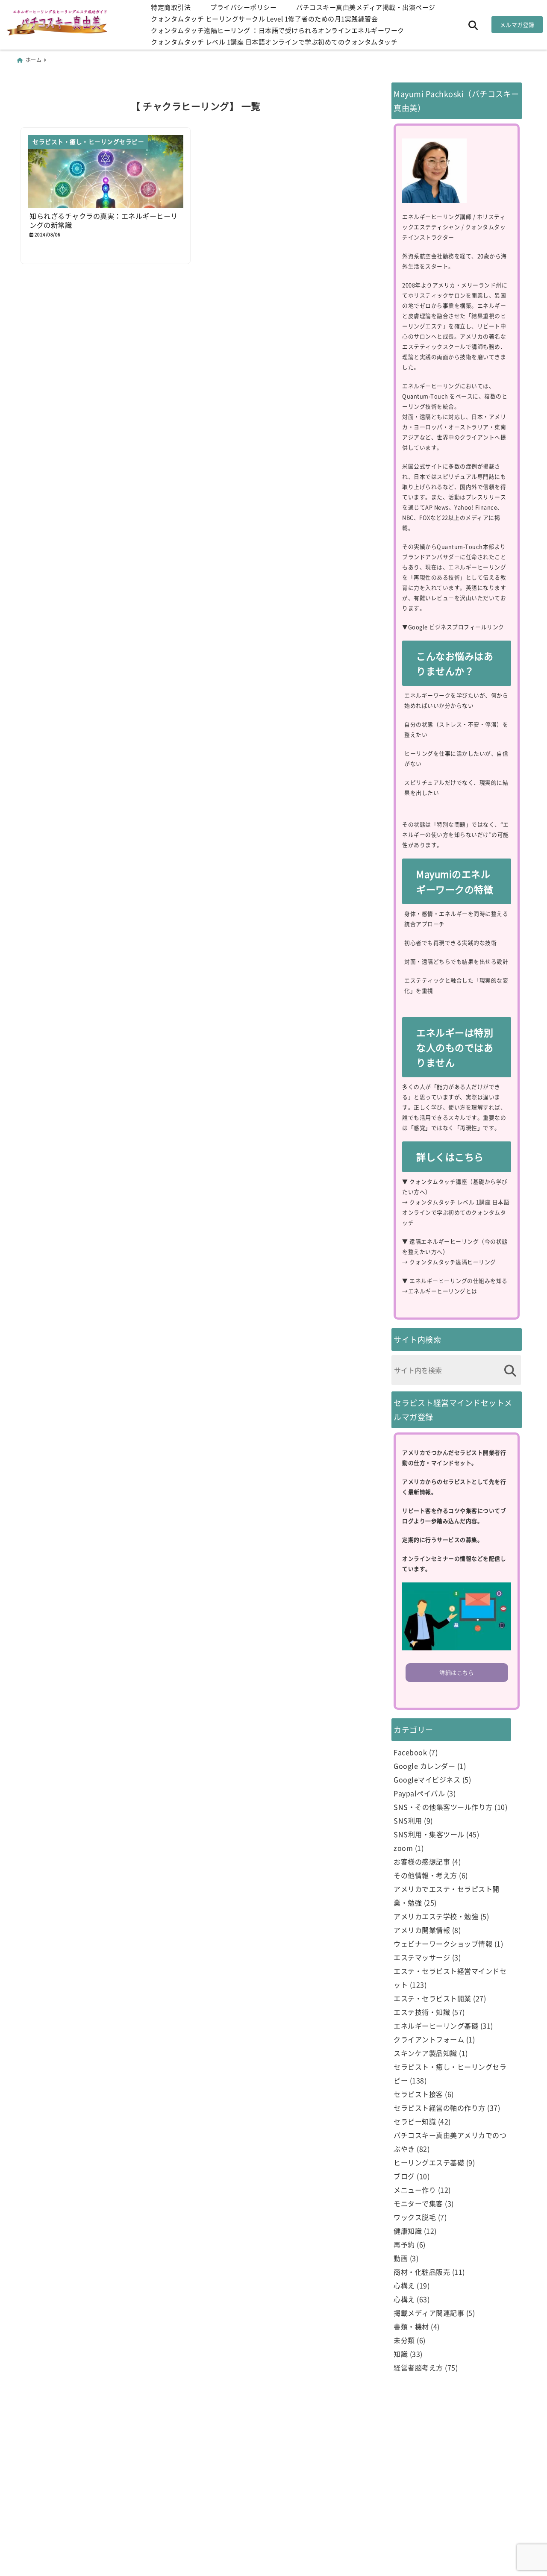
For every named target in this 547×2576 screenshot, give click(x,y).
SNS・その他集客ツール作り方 (443, 1807)
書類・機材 (411, 2326)
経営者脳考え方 (418, 2367)
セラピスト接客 (418, 2094)
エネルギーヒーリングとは (443, 1291)
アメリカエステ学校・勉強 (436, 1916)
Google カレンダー (424, 1766)
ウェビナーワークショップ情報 (443, 1944)
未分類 (404, 2340)
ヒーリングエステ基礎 (429, 2162)
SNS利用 (408, 1820)
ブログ (404, 2176)
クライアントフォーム (429, 2039)
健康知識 (408, 2231)
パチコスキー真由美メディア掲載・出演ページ (366, 7)
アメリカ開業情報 (422, 1930)
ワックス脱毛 (415, 2217)
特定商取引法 (171, 7)
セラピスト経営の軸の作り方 (440, 2108)
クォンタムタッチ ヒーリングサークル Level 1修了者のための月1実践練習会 (264, 19)
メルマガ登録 (517, 25)
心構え (404, 2285)
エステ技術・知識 (422, 2012)
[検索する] (510, 1371)
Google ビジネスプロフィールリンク (456, 627)
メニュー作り (415, 2190)
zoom (403, 1848)
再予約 (404, 2244)
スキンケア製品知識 (425, 2053)
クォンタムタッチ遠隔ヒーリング (453, 1262)
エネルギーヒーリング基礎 (436, 2026)
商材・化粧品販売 (422, 2272)
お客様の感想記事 (422, 1861)
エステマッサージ (422, 1957)
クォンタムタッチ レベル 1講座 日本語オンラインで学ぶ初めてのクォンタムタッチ (274, 42)
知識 (401, 2354)
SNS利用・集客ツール (429, 1834)
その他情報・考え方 (425, 1875)
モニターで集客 (418, 2203)
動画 (401, 2258)
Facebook (410, 1752)
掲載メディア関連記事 (429, 2313)
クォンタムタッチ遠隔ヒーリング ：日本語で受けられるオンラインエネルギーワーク (278, 30)
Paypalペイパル (419, 1793)
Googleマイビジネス (427, 1779)
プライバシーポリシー (243, 7)
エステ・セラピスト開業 (432, 1998)
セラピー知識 (415, 2121)
